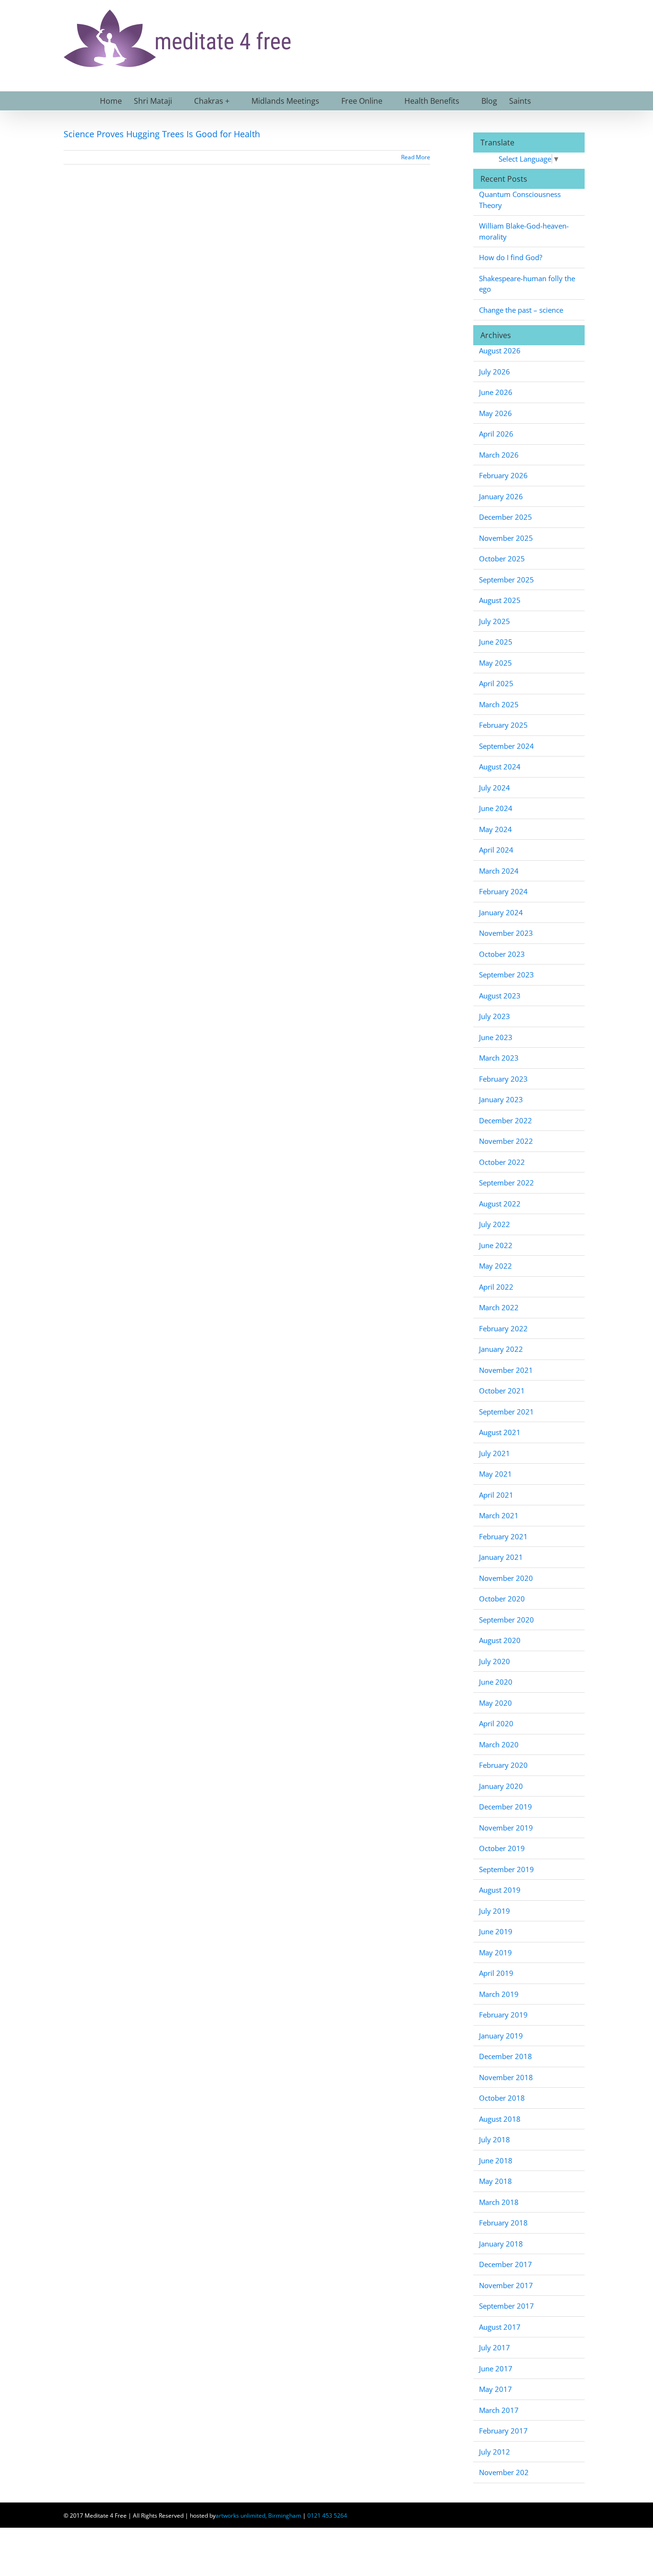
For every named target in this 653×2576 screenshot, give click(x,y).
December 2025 (506, 517)
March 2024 (499, 871)
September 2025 (506, 580)
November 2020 (506, 1578)
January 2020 (501, 1786)
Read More (416, 157)
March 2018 (499, 2202)
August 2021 (500, 1432)
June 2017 (496, 2368)
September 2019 (506, 1869)
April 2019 (496, 1973)
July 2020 (495, 1661)
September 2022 (506, 1183)
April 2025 (496, 683)
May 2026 (495, 413)
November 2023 (506, 933)
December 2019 (506, 1807)
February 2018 (503, 2223)
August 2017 (500, 2327)
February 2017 (503, 2431)
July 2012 (495, 2452)
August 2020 (500, 1640)
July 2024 (495, 788)
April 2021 (496, 1495)
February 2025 (503, 725)
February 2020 (503, 1765)
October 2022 (502, 1162)
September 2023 (506, 975)
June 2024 (496, 808)
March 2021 (499, 1515)
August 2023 (500, 996)
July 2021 (495, 1453)
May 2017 (495, 2389)
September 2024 (506, 746)
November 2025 (506, 538)
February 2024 (503, 891)
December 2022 (506, 1120)
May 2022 (495, 1266)
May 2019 (495, 1952)
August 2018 (500, 2119)
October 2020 (502, 1599)
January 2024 (501, 912)
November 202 (504, 2472)
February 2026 (503, 475)
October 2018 (502, 2098)
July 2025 (495, 621)
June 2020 (496, 1682)
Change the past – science (521, 310)
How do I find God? (511, 257)
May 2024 (495, 829)
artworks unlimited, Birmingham (258, 2516)
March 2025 (499, 704)
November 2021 (506, 1370)
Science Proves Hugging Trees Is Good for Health (162, 134)
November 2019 (506, 1828)
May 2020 (495, 1703)
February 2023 (503, 1079)
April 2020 (496, 1723)
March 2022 (499, 1307)
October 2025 (502, 559)
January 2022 (501, 1349)
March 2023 (499, 1058)
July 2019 (495, 1911)
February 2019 (503, 2015)
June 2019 (496, 1931)
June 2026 (496, 392)
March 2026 (499, 455)
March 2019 (499, 1994)
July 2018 (495, 2139)
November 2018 (506, 2077)
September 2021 (506, 1412)
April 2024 (496, 850)
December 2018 (506, 2056)
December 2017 (506, 2264)
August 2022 (500, 1204)
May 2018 (495, 2181)
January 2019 (501, 2036)
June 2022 (496, 1245)
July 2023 (495, 1016)
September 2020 (506, 1620)
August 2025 (500, 600)
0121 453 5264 (327, 2516)
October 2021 (502, 1391)
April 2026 (496, 434)
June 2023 (496, 1037)
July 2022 (495, 1224)
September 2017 (506, 2306)
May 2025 (495, 663)
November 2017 (506, 2285)
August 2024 (500, 767)
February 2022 (503, 1328)
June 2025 (496, 642)
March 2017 (499, 2410)
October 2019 (502, 1848)
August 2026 (500, 351)
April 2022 (496, 1287)
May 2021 (495, 1474)
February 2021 (503, 1536)
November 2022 (506, 1141)
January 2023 (501, 1099)
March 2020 (499, 1744)
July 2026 (495, 372)
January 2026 (501, 496)
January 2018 (501, 2244)
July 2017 (495, 2347)
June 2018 (496, 2160)
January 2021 (501, 1557)
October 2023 (502, 954)
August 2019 (500, 1890)
